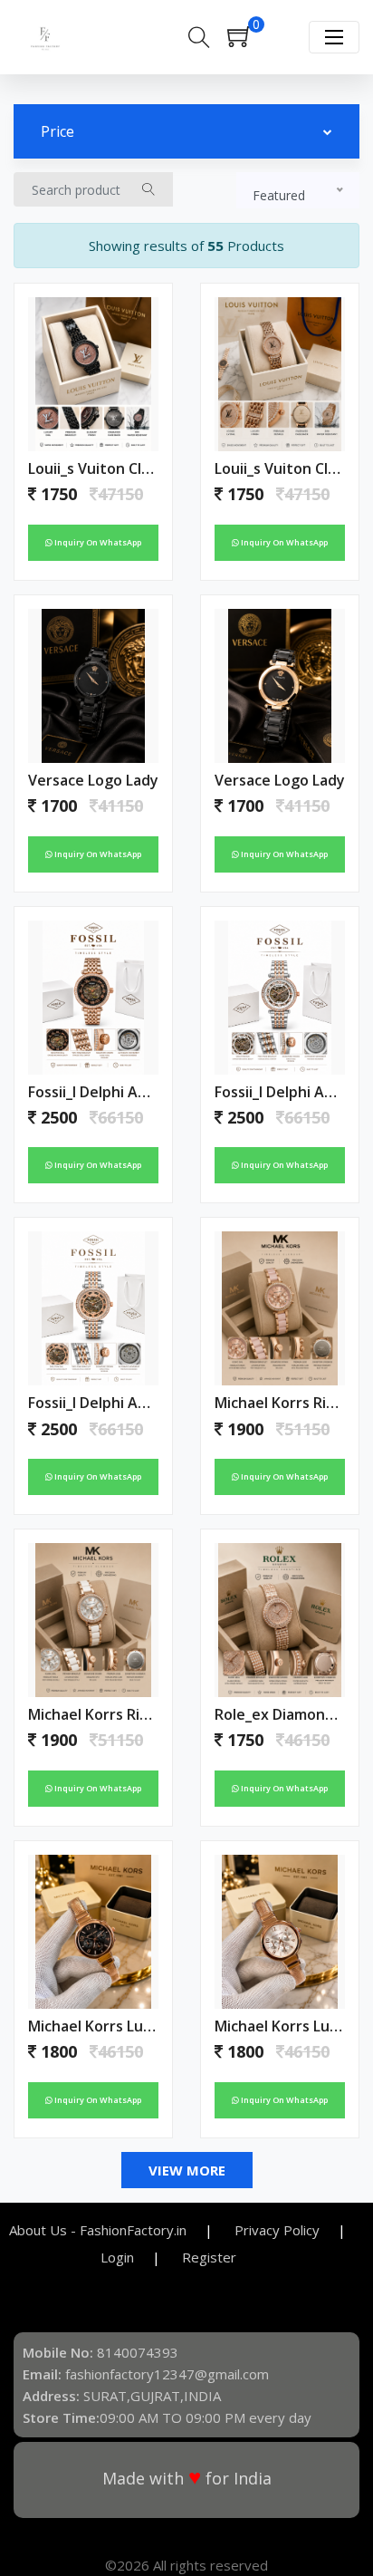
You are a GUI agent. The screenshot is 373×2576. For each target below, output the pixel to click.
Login (117, 2257)
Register (209, 2257)
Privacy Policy (277, 2230)
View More (187, 2170)
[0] (248, 42)
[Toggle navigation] (334, 37)
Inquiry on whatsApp (97, 542)
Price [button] (57, 131)
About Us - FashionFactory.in (98, 2230)
